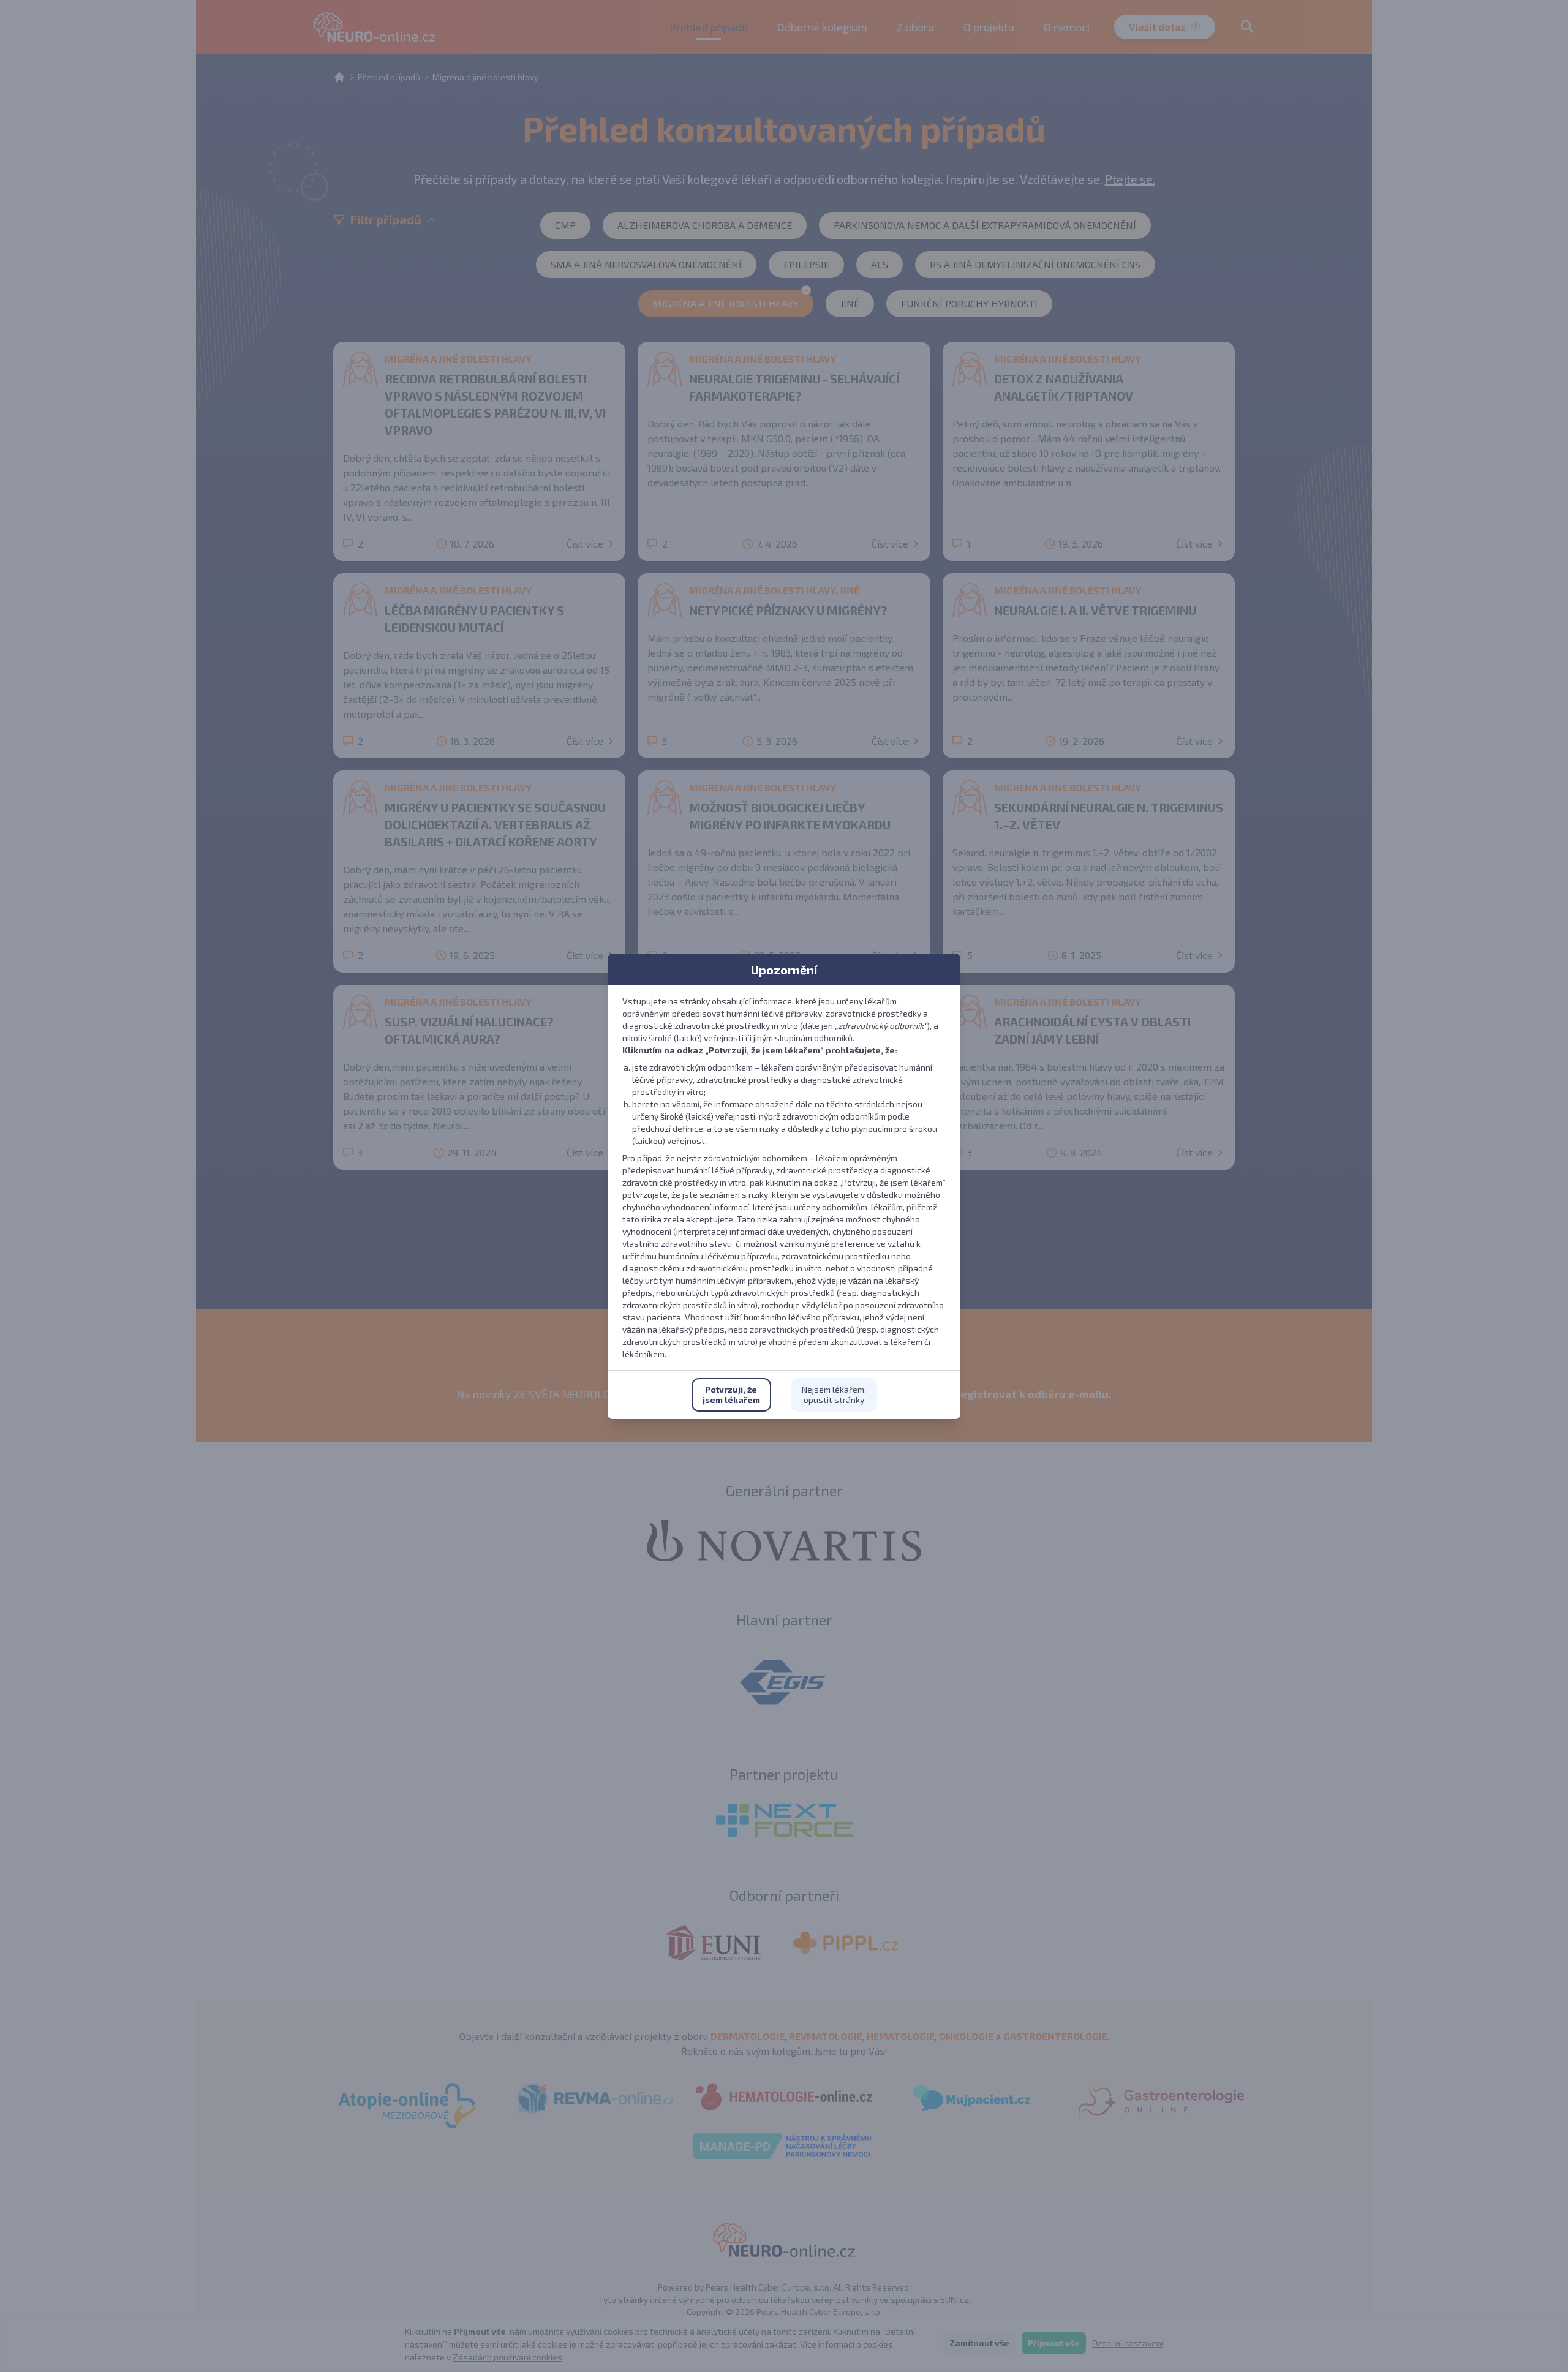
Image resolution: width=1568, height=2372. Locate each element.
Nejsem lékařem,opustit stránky (834, 1395)
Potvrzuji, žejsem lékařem (731, 1395)
